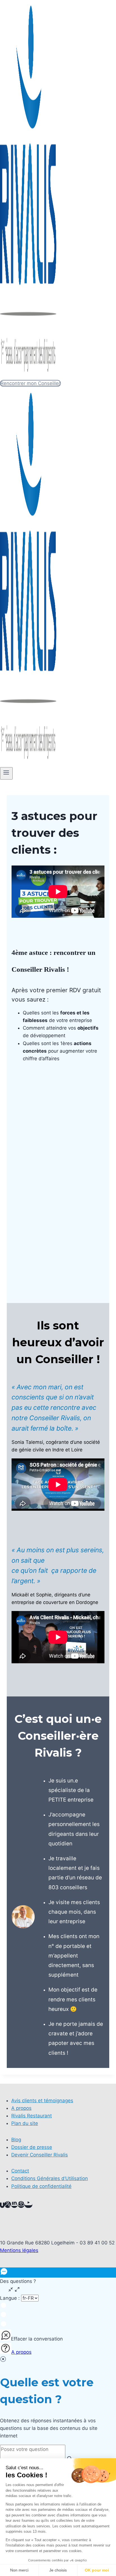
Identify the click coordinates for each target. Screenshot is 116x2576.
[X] (8, 2205)
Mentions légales (19, 2250)
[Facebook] (2, 2205)
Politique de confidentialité (41, 2186)
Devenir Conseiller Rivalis (40, 2155)
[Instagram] (21, 2205)
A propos (21, 2108)
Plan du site (25, 2123)
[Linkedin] (14, 2205)
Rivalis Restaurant (32, 2116)
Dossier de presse (32, 2147)
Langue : (10, 2298)
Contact (20, 2171)
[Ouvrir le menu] (6, 773)
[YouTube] (28, 2205)
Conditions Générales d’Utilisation (50, 2178)
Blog (16, 2140)
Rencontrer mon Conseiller (30, 383)
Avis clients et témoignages (42, 2101)
